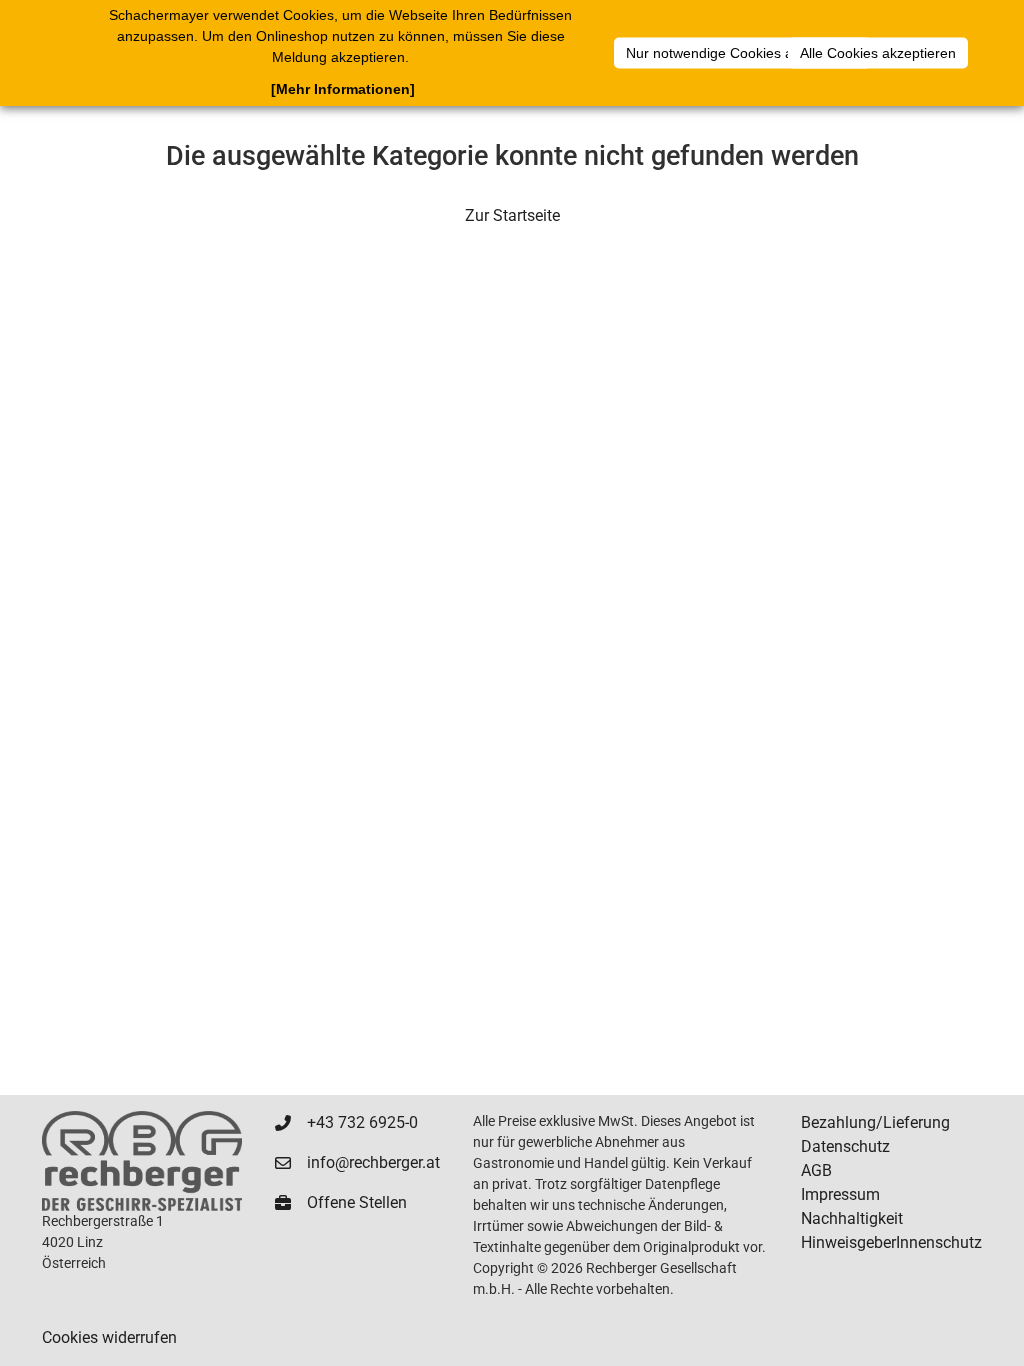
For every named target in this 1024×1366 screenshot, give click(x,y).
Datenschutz (845, 1146)
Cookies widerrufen (109, 1337)
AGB (816, 1170)
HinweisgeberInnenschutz (891, 1242)
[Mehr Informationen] (343, 89)
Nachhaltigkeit (852, 1218)
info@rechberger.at (373, 1162)
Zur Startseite (512, 215)
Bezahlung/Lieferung (875, 1122)
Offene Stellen (357, 1202)
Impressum (840, 1194)
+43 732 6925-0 (362, 1122)
